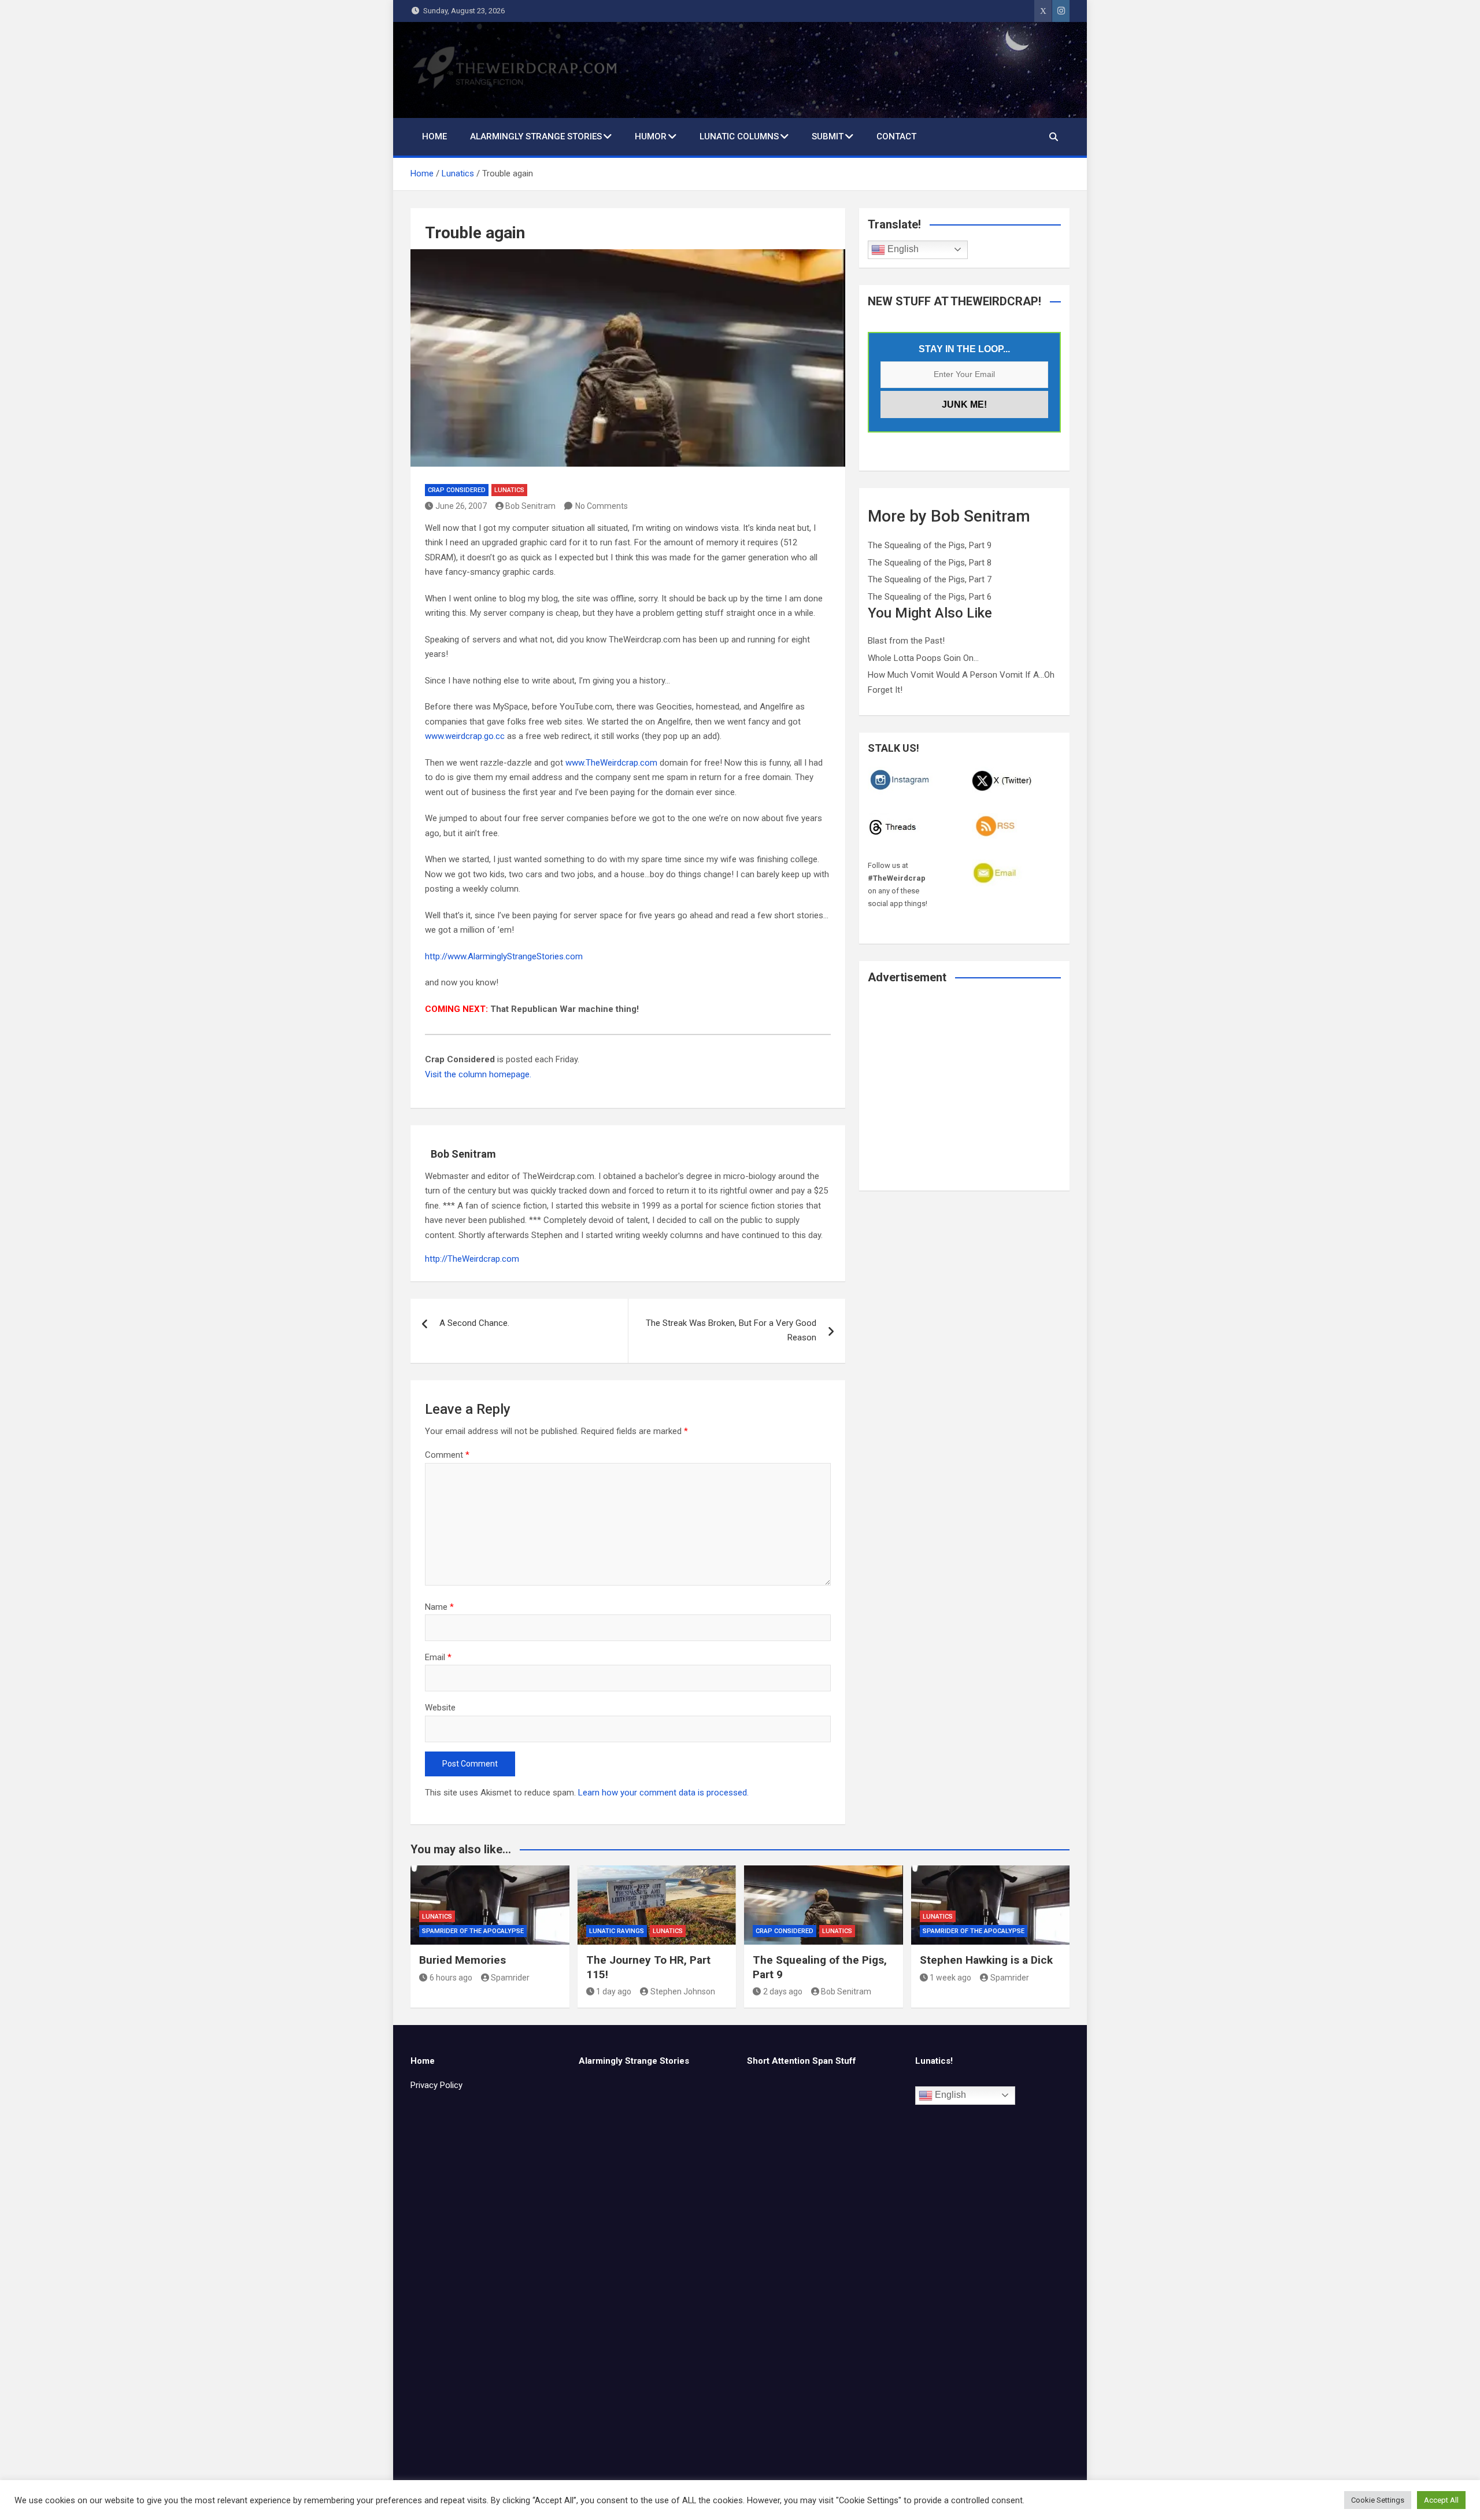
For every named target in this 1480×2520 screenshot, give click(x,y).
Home (434, 136)
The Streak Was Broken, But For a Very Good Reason (731, 1331)
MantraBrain (798, 2501)
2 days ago (783, 1991)
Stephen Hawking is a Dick (986, 1960)
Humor (651, 136)
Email (438, 1657)
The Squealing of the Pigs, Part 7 (930, 579)
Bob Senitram (530, 506)
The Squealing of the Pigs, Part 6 (930, 597)
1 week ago (950, 1978)
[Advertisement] (964, 1095)
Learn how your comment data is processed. (663, 1793)
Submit (828, 136)
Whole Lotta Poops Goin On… (923, 658)
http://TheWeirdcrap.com (472, 1259)
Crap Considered (457, 490)
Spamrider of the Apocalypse (473, 1931)
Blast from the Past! (906, 641)
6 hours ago (451, 1978)
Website (440, 1708)
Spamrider (510, 1978)
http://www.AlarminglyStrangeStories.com (504, 956)
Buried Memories (462, 1960)
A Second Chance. (474, 1323)
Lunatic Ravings (617, 1931)
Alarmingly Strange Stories (536, 136)
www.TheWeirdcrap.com (611, 763)
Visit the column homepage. (478, 1074)
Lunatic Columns (739, 136)
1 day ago (614, 1991)
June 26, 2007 (461, 506)
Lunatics (509, 490)
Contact (896, 136)
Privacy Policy (436, 2085)
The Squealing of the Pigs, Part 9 (930, 545)
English (902, 249)
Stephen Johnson (683, 1991)
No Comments (602, 506)
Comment (447, 1455)
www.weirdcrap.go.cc (465, 736)
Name (439, 1607)
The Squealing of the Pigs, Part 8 (930, 563)
